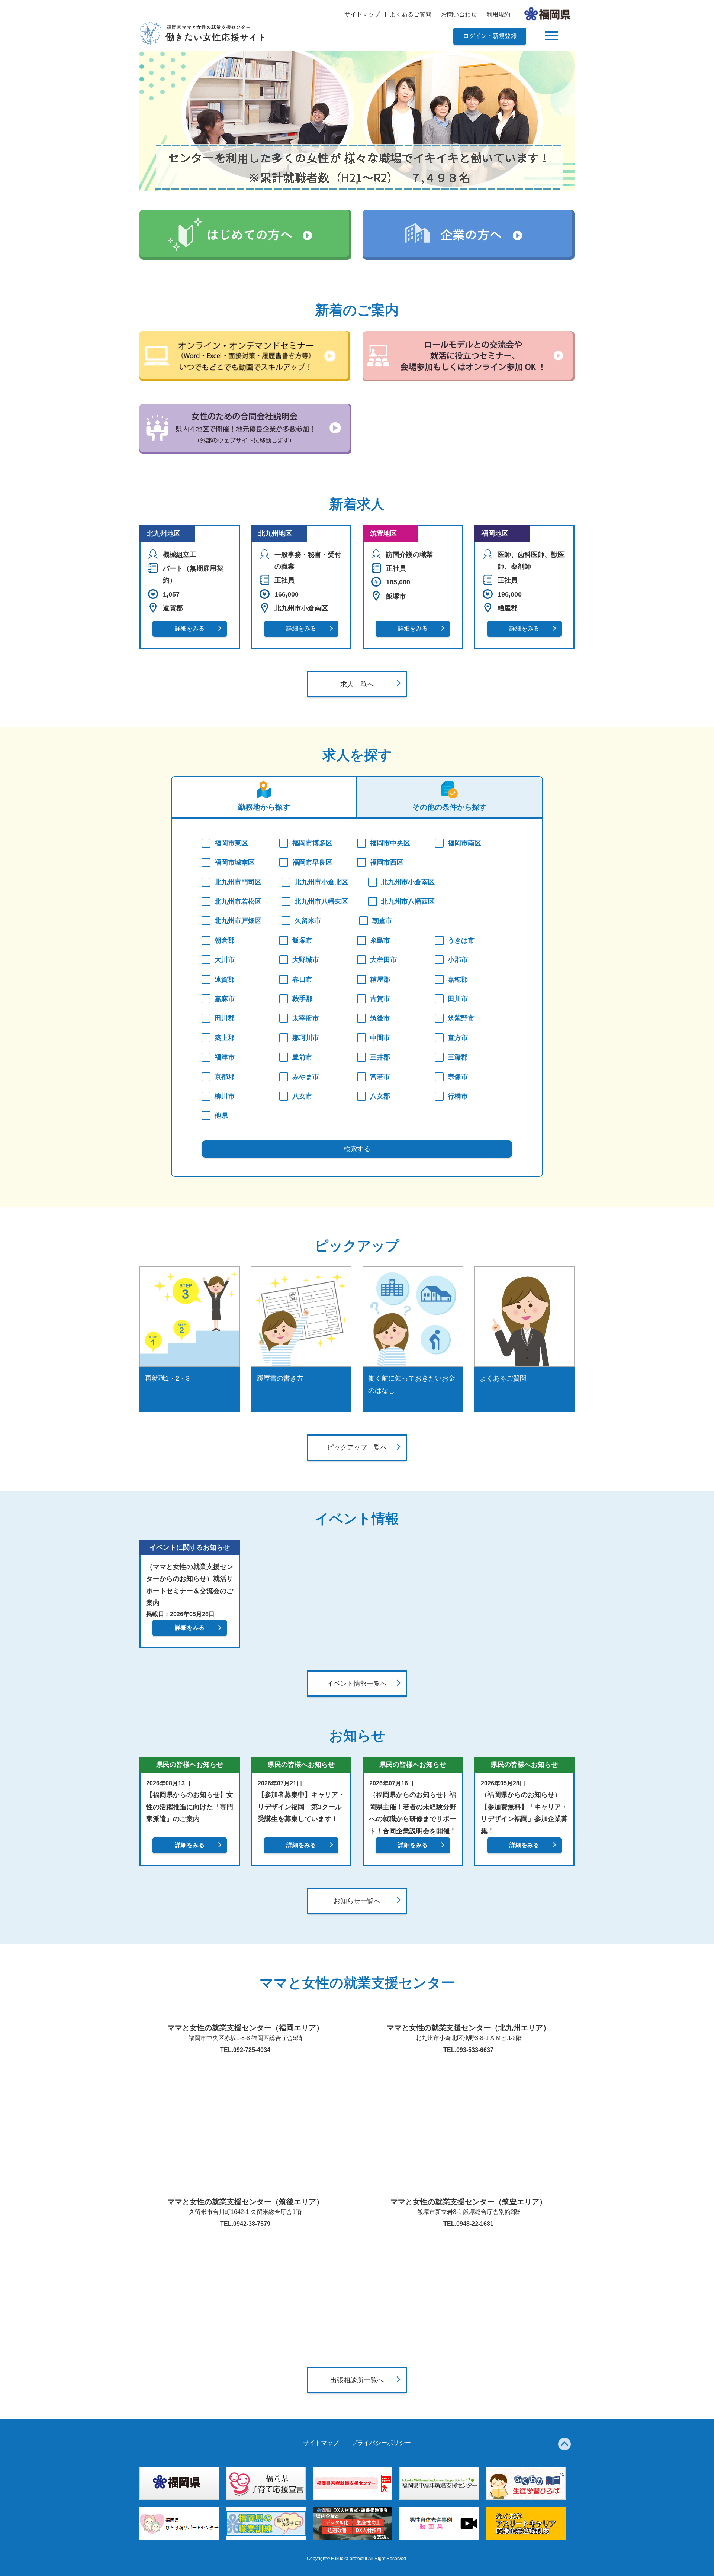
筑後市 (380, 1018)
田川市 (458, 999)
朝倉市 (382, 921)
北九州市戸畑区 (238, 921)
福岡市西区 (387, 862)
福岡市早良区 (312, 862)
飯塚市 (302, 940)
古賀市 (380, 999)
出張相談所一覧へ (357, 2380)
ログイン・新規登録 (490, 36)
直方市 (458, 1038)
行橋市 (458, 1096)
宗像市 (458, 1077)
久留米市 (308, 921)
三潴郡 (458, 1057)
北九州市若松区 (238, 901)
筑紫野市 (461, 1018)
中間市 (380, 1038)
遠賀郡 (225, 979)
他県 (221, 1116)
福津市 (225, 1057)
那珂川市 (306, 1038)
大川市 (225, 960)
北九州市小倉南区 (408, 882)
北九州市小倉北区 (321, 882)
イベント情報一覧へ (357, 1684)
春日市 (302, 979)
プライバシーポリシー (381, 2443)
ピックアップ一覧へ (357, 1447)
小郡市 (458, 960)
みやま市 (306, 1077)
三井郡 (380, 1057)
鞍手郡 (302, 999)
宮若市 (380, 1077)
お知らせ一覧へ (357, 1901)
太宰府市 (306, 1018)
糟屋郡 (380, 979)
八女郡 (380, 1096)
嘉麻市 (225, 999)
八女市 (302, 1096)
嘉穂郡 (458, 979)
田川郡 (225, 1018)
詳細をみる (190, 628)
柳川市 (225, 1096)
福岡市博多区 (312, 843)
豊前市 (302, 1057)
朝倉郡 (225, 940)
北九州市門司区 (238, 882)
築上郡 (225, 1038)
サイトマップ (362, 14)
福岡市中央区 (390, 843)
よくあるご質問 (411, 14)
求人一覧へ (357, 684)
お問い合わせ (459, 14)
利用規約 (498, 14)
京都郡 (225, 1077)
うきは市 (461, 940)
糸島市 (380, 940)
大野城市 (306, 960)
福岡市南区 (464, 843)
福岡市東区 (231, 843)
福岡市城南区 (235, 862)
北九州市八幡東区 (321, 901)
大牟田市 (383, 960)
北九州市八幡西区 (408, 901)
